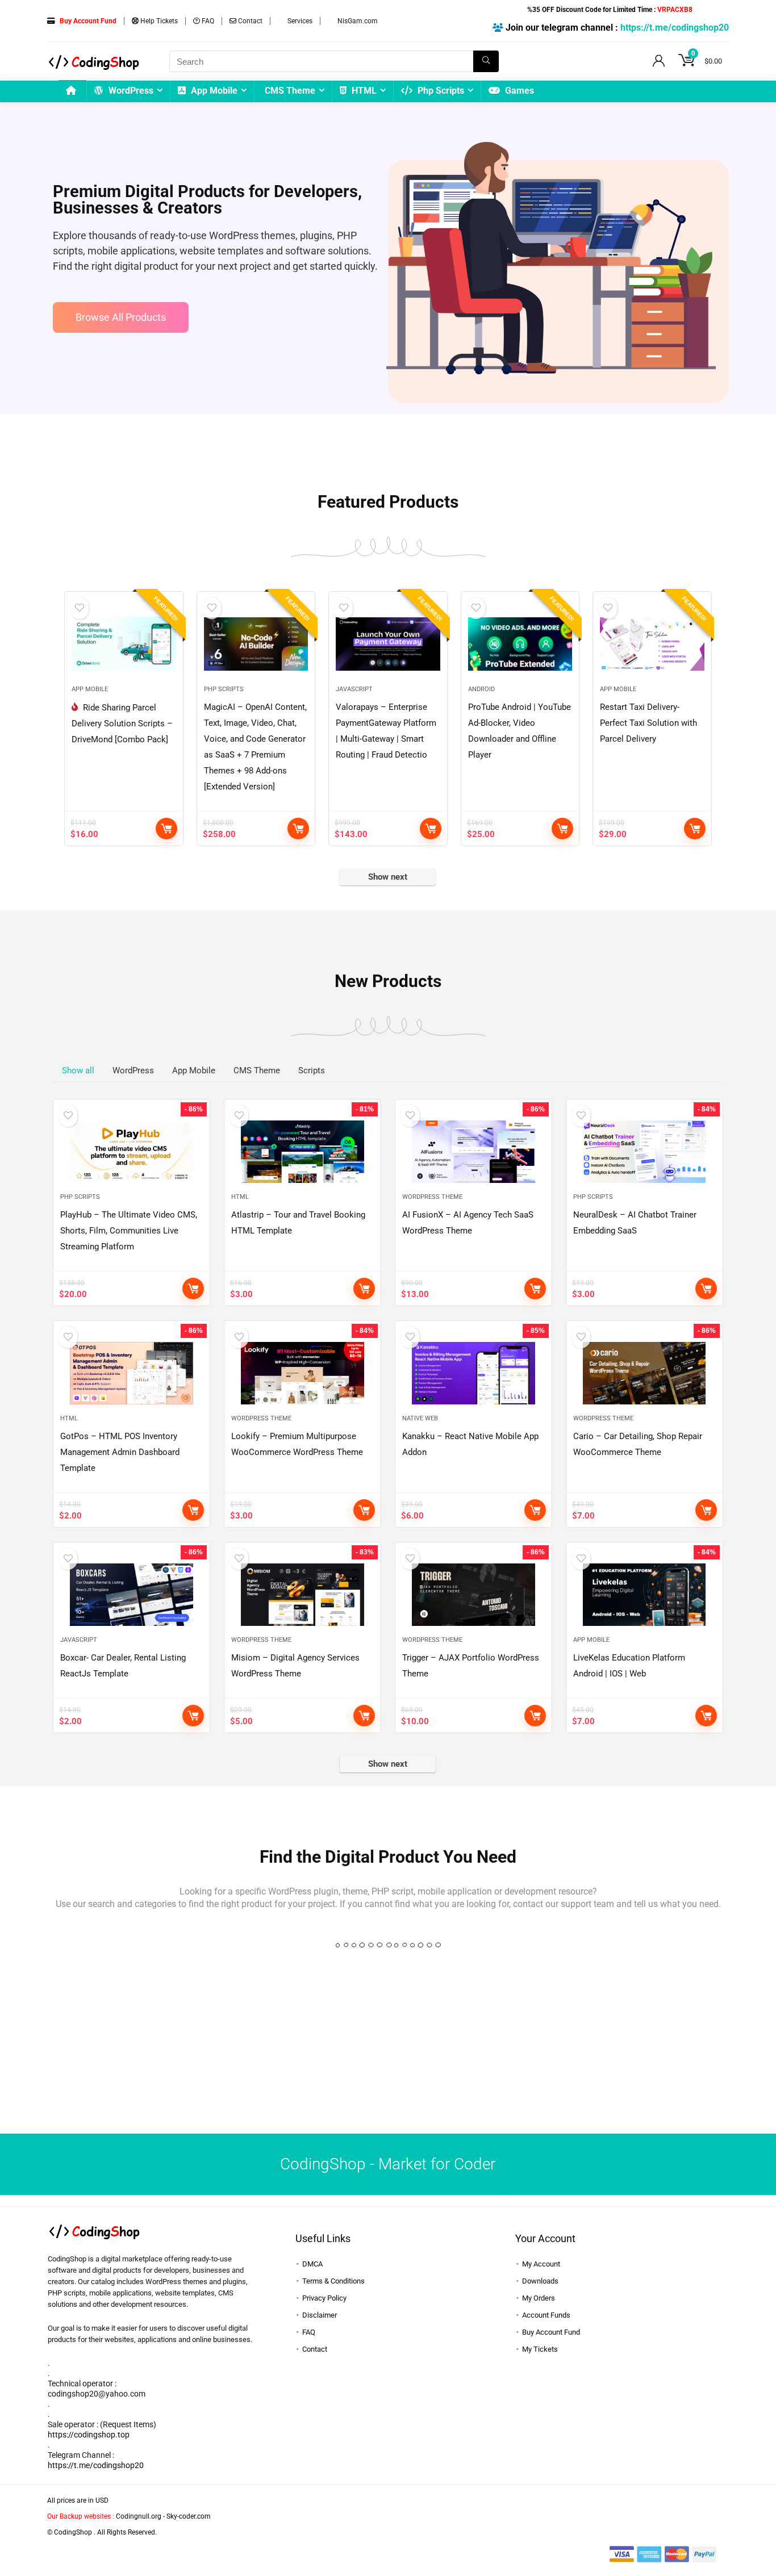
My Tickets (540, 2349)
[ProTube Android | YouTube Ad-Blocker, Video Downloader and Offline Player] (520, 644)
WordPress (130, 91)
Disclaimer (320, 2315)
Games (518, 91)
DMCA (312, 2264)
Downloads (540, 2281)
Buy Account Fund (551, 2332)
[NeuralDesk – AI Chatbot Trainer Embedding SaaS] (644, 1152)
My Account (541, 2264)
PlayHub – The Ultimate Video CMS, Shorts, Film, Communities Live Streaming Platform (129, 1231)
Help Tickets (158, 21)
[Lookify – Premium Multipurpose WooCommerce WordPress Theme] (303, 1373)
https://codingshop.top (89, 2435)
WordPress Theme (432, 1197)
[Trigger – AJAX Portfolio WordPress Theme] (473, 1595)
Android (481, 689)
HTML (363, 91)
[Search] (486, 61)
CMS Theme (290, 91)
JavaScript (354, 689)
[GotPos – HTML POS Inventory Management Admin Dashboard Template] (132, 1373)
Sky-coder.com (189, 2516)
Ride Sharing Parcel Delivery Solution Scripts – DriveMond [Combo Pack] (122, 724)
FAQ (207, 21)
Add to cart (166, 829)
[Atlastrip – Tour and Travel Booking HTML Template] (303, 1152)
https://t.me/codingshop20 (675, 28)
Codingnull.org (139, 2516)
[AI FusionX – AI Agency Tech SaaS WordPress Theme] (473, 1152)
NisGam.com (357, 21)
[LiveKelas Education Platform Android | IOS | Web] (644, 1595)
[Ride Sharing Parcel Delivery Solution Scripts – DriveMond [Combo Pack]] (124, 644)
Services (299, 21)
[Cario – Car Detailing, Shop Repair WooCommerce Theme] (644, 1373)
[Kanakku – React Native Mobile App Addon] (473, 1373)
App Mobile (213, 91)
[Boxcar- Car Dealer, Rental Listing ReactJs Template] (132, 1595)
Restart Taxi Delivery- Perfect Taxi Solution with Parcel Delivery (648, 723)
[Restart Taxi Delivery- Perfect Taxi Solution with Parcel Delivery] (652, 644)
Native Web (420, 1418)
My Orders (539, 2298)
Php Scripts (440, 91)
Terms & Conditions (333, 2281)
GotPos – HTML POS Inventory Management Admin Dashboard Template (120, 1452)
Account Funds (546, 2315)
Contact (249, 21)
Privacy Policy (324, 2298)
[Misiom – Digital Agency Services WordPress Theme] (303, 1595)
